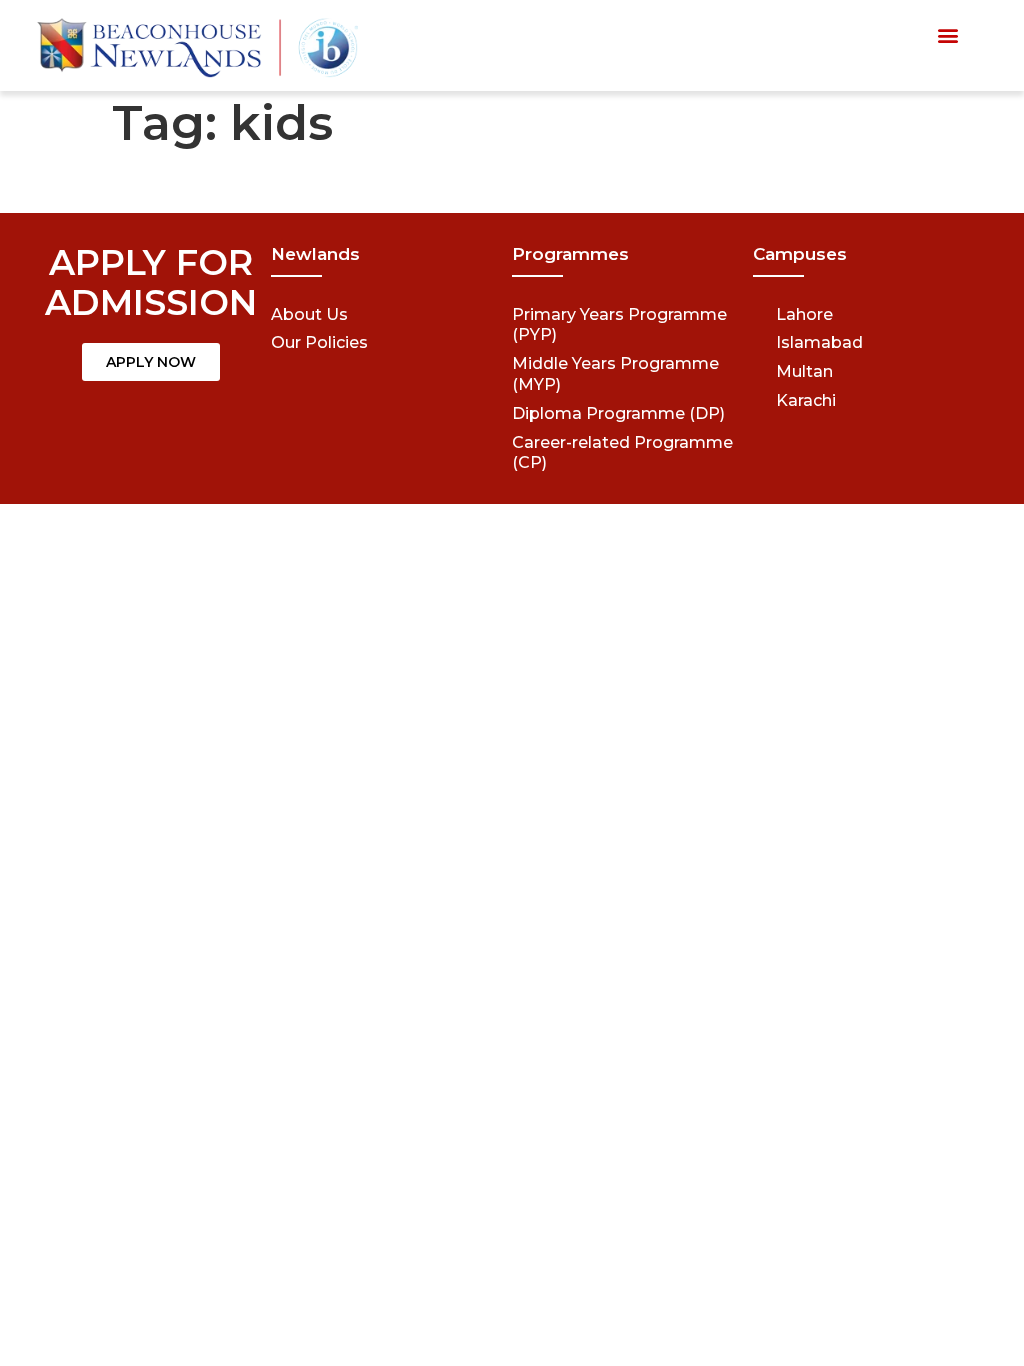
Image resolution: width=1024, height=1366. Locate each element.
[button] (947, 35)
